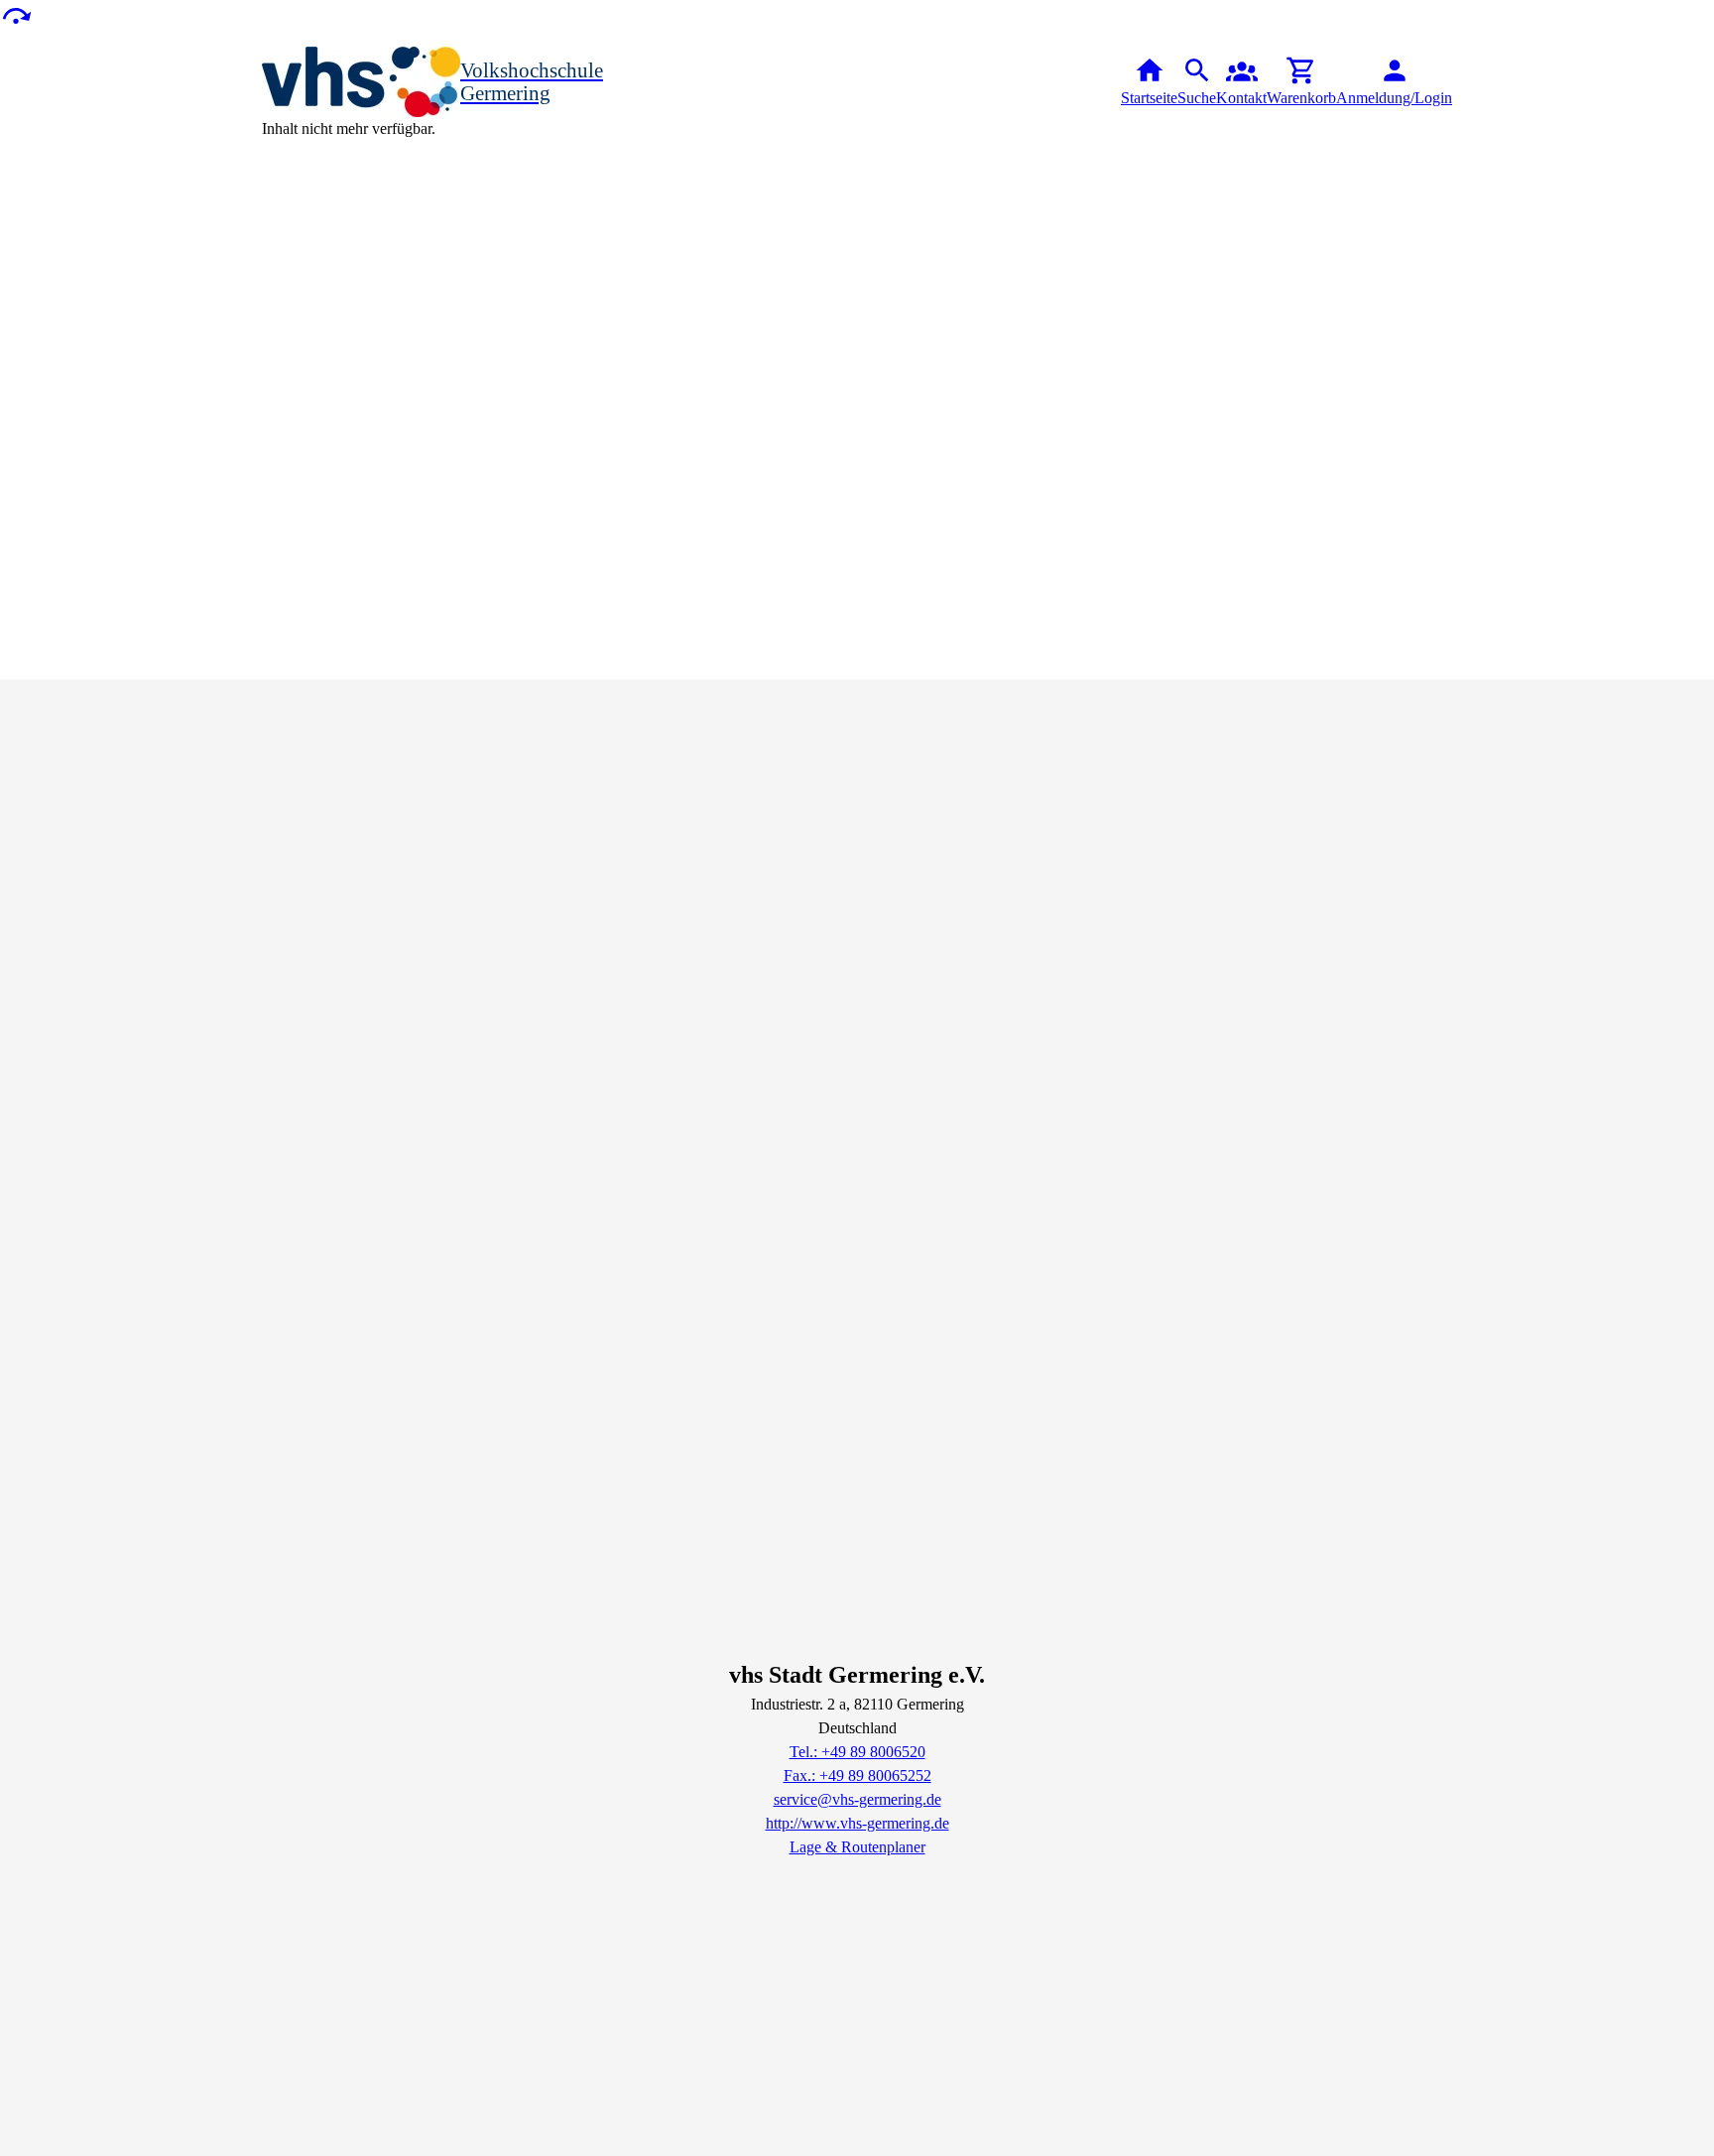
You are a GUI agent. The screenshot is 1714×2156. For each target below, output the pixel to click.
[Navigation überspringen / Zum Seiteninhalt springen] (16, 14)
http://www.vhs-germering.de (857, 1823)
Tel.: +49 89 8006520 (857, 1752)
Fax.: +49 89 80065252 (857, 1776)
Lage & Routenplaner (857, 1847)
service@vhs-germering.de (857, 1799)
